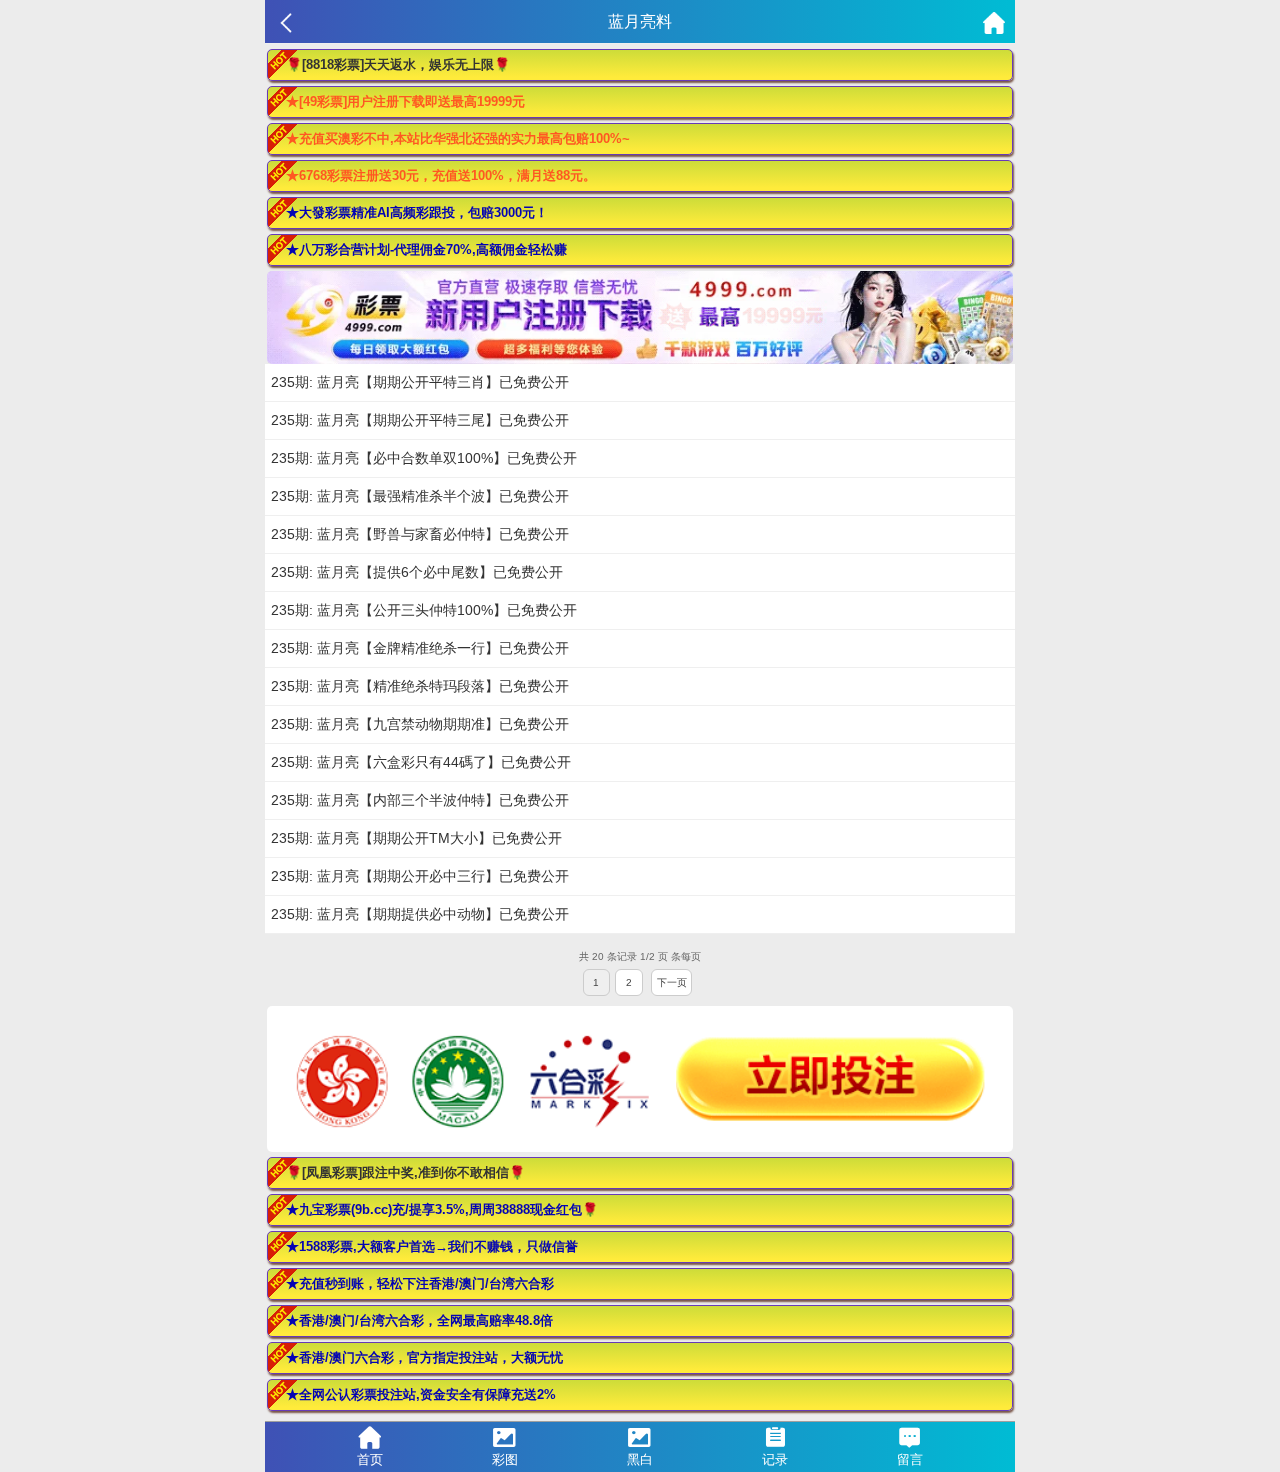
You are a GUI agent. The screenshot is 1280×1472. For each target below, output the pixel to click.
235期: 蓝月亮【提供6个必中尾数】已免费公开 (417, 572)
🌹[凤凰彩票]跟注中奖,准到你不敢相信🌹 (405, 1172)
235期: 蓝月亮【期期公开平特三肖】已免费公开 (420, 382)
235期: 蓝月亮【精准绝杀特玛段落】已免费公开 (420, 686)
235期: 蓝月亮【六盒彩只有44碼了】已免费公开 (421, 762)
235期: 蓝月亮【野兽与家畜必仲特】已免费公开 (420, 534)
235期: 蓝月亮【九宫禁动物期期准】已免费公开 (420, 724)
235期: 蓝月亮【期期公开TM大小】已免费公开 (416, 838)
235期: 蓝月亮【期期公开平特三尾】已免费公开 (420, 420)
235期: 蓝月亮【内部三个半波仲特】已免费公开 (420, 800)
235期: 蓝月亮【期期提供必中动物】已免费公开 (420, 914)
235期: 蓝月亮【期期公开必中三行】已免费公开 (420, 876)
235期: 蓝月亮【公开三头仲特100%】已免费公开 (424, 610)
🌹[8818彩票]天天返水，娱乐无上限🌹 (398, 64)
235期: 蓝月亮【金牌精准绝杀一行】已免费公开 (420, 648)
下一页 (672, 982)
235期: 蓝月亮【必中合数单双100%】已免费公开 (424, 458)
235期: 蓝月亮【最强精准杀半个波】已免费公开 (420, 496)
